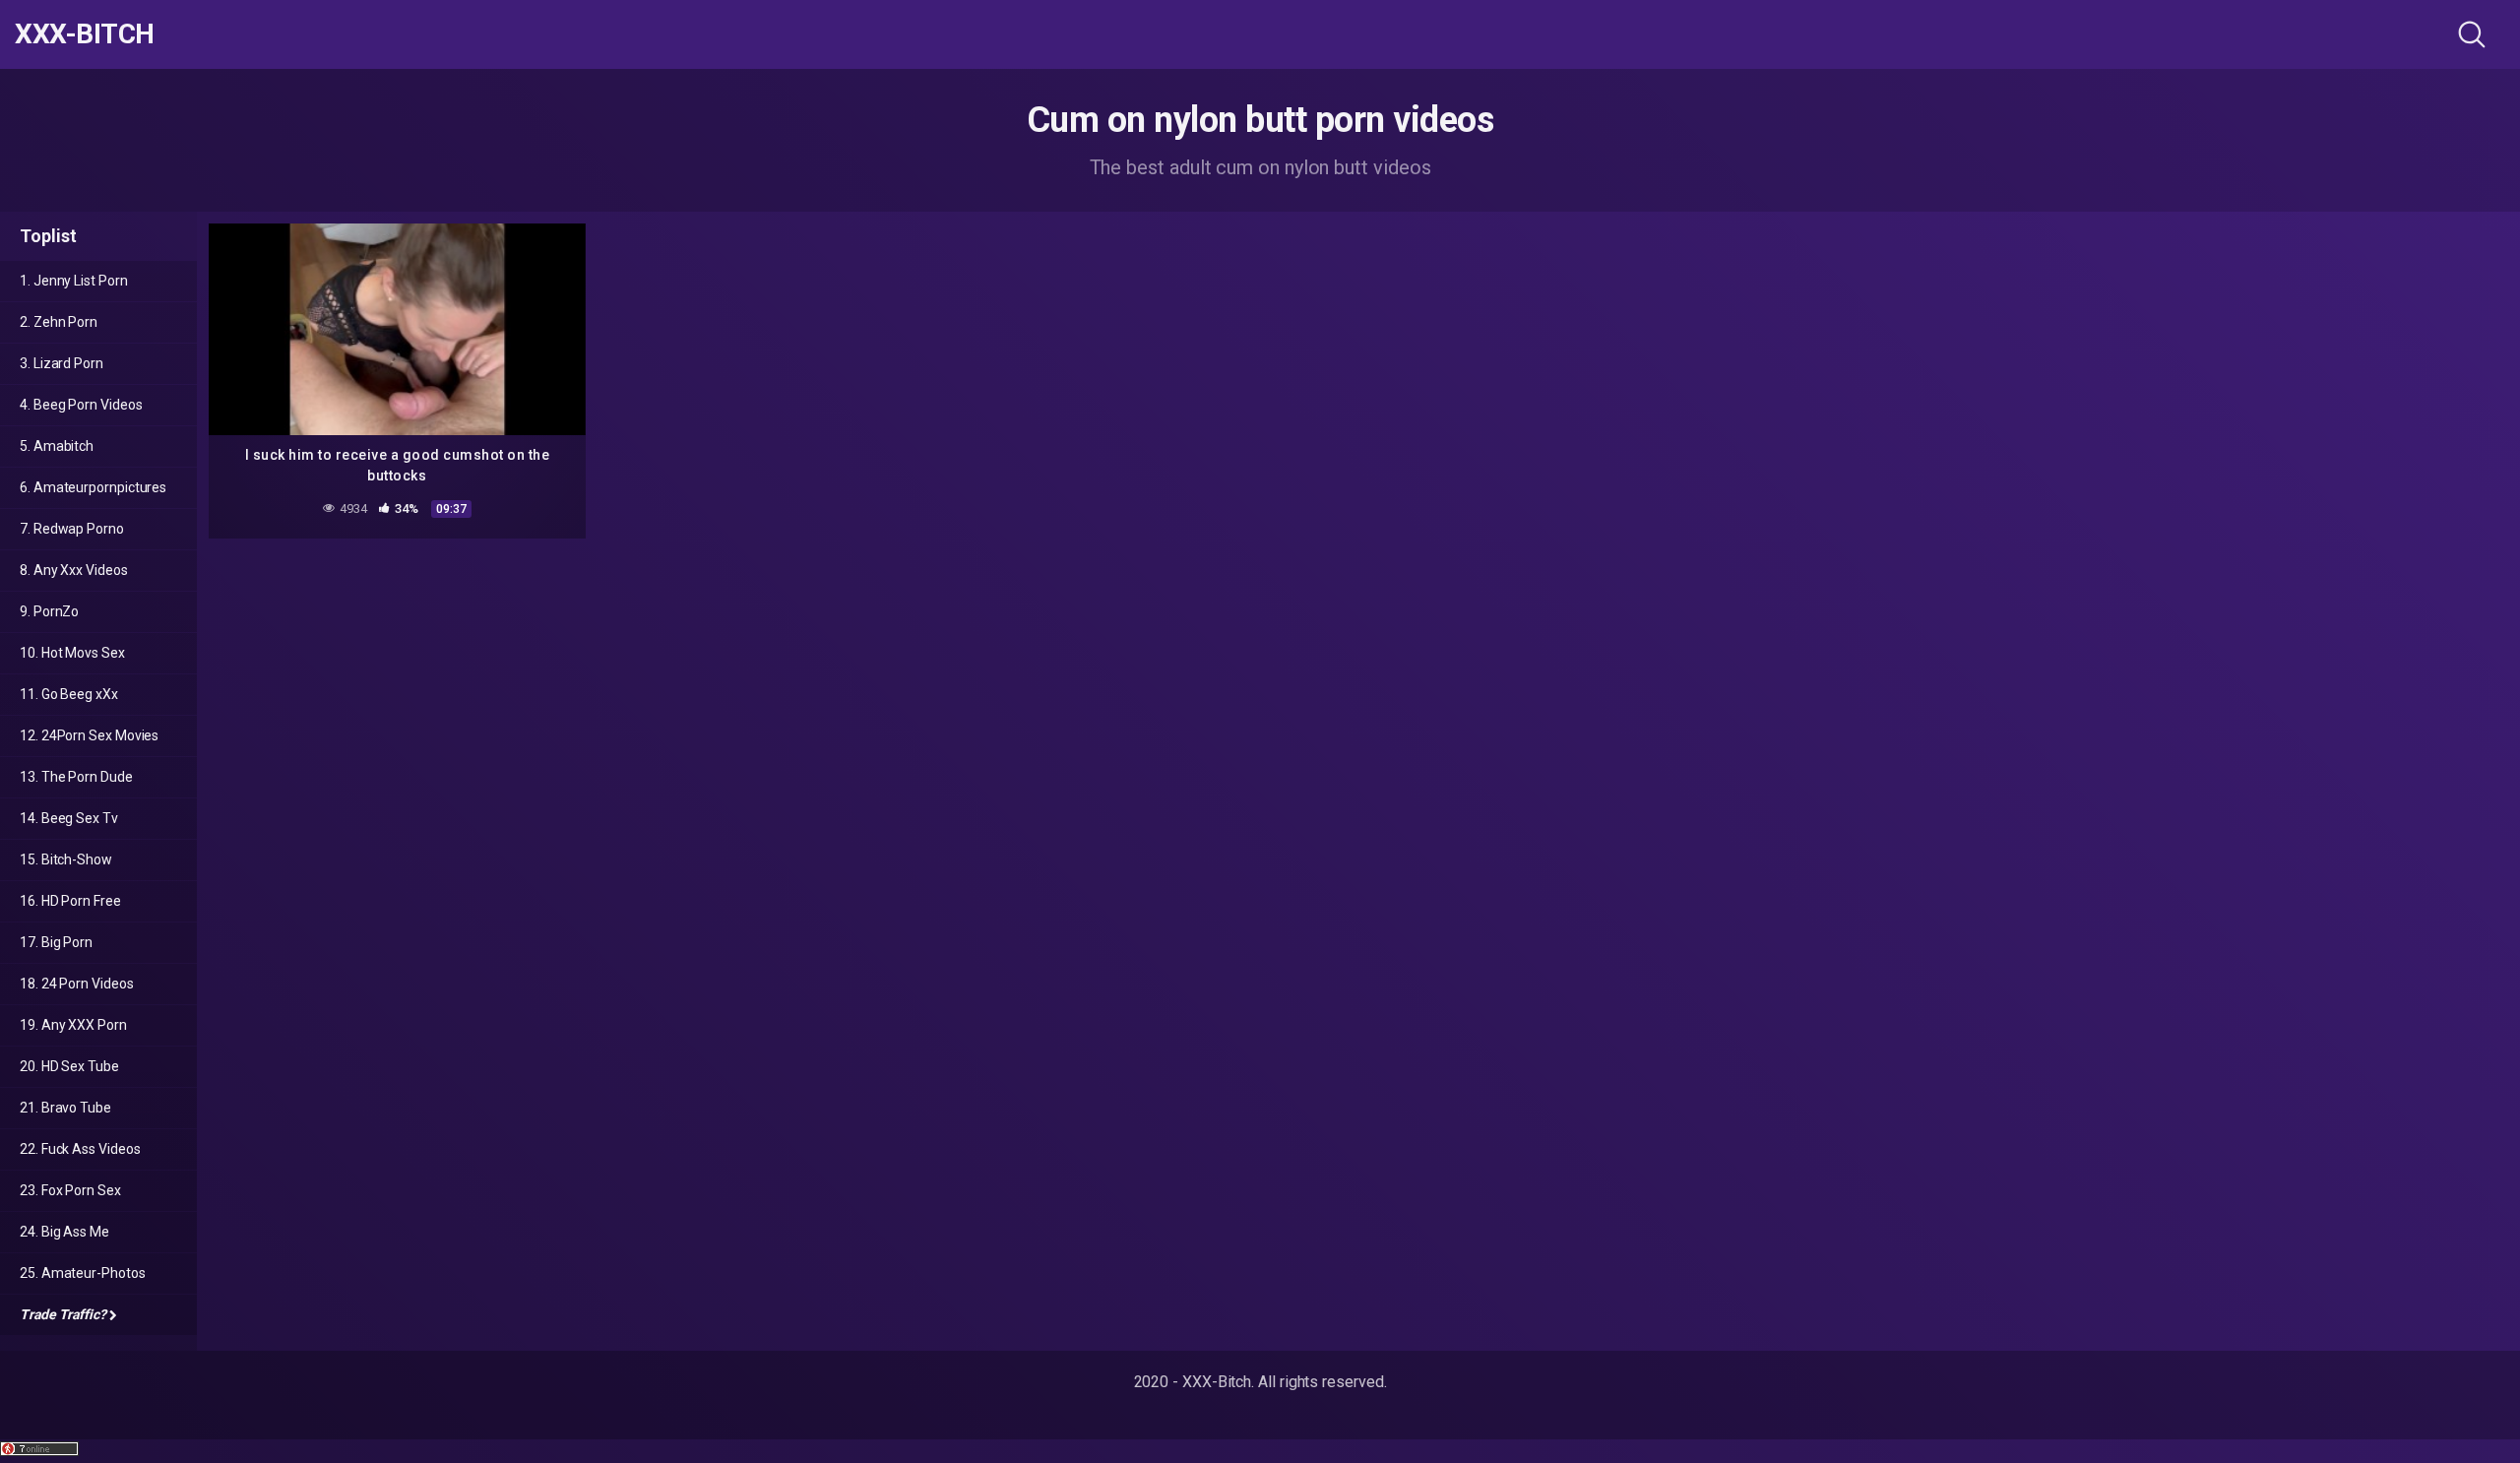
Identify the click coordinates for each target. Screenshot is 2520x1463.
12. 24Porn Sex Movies (89, 735)
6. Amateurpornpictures (93, 487)
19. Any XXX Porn (73, 1025)
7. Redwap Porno (72, 529)
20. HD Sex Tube (69, 1066)
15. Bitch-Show (66, 859)
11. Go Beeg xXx (69, 694)
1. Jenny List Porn (74, 281)
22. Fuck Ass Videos (80, 1149)
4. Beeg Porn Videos (81, 405)
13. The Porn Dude (76, 777)
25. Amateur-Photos (83, 1273)
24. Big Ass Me (64, 1232)
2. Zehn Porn (59, 322)
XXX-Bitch (85, 34)
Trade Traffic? (63, 1314)
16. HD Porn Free (70, 901)
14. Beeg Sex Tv (69, 818)
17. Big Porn (56, 942)
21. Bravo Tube (65, 1108)
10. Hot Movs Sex (72, 653)
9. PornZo (49, 611)
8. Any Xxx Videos (74, 570)
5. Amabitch (57, 446)
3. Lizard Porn (62, 363)
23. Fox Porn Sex (70, 1190)
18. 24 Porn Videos (77, 984)
